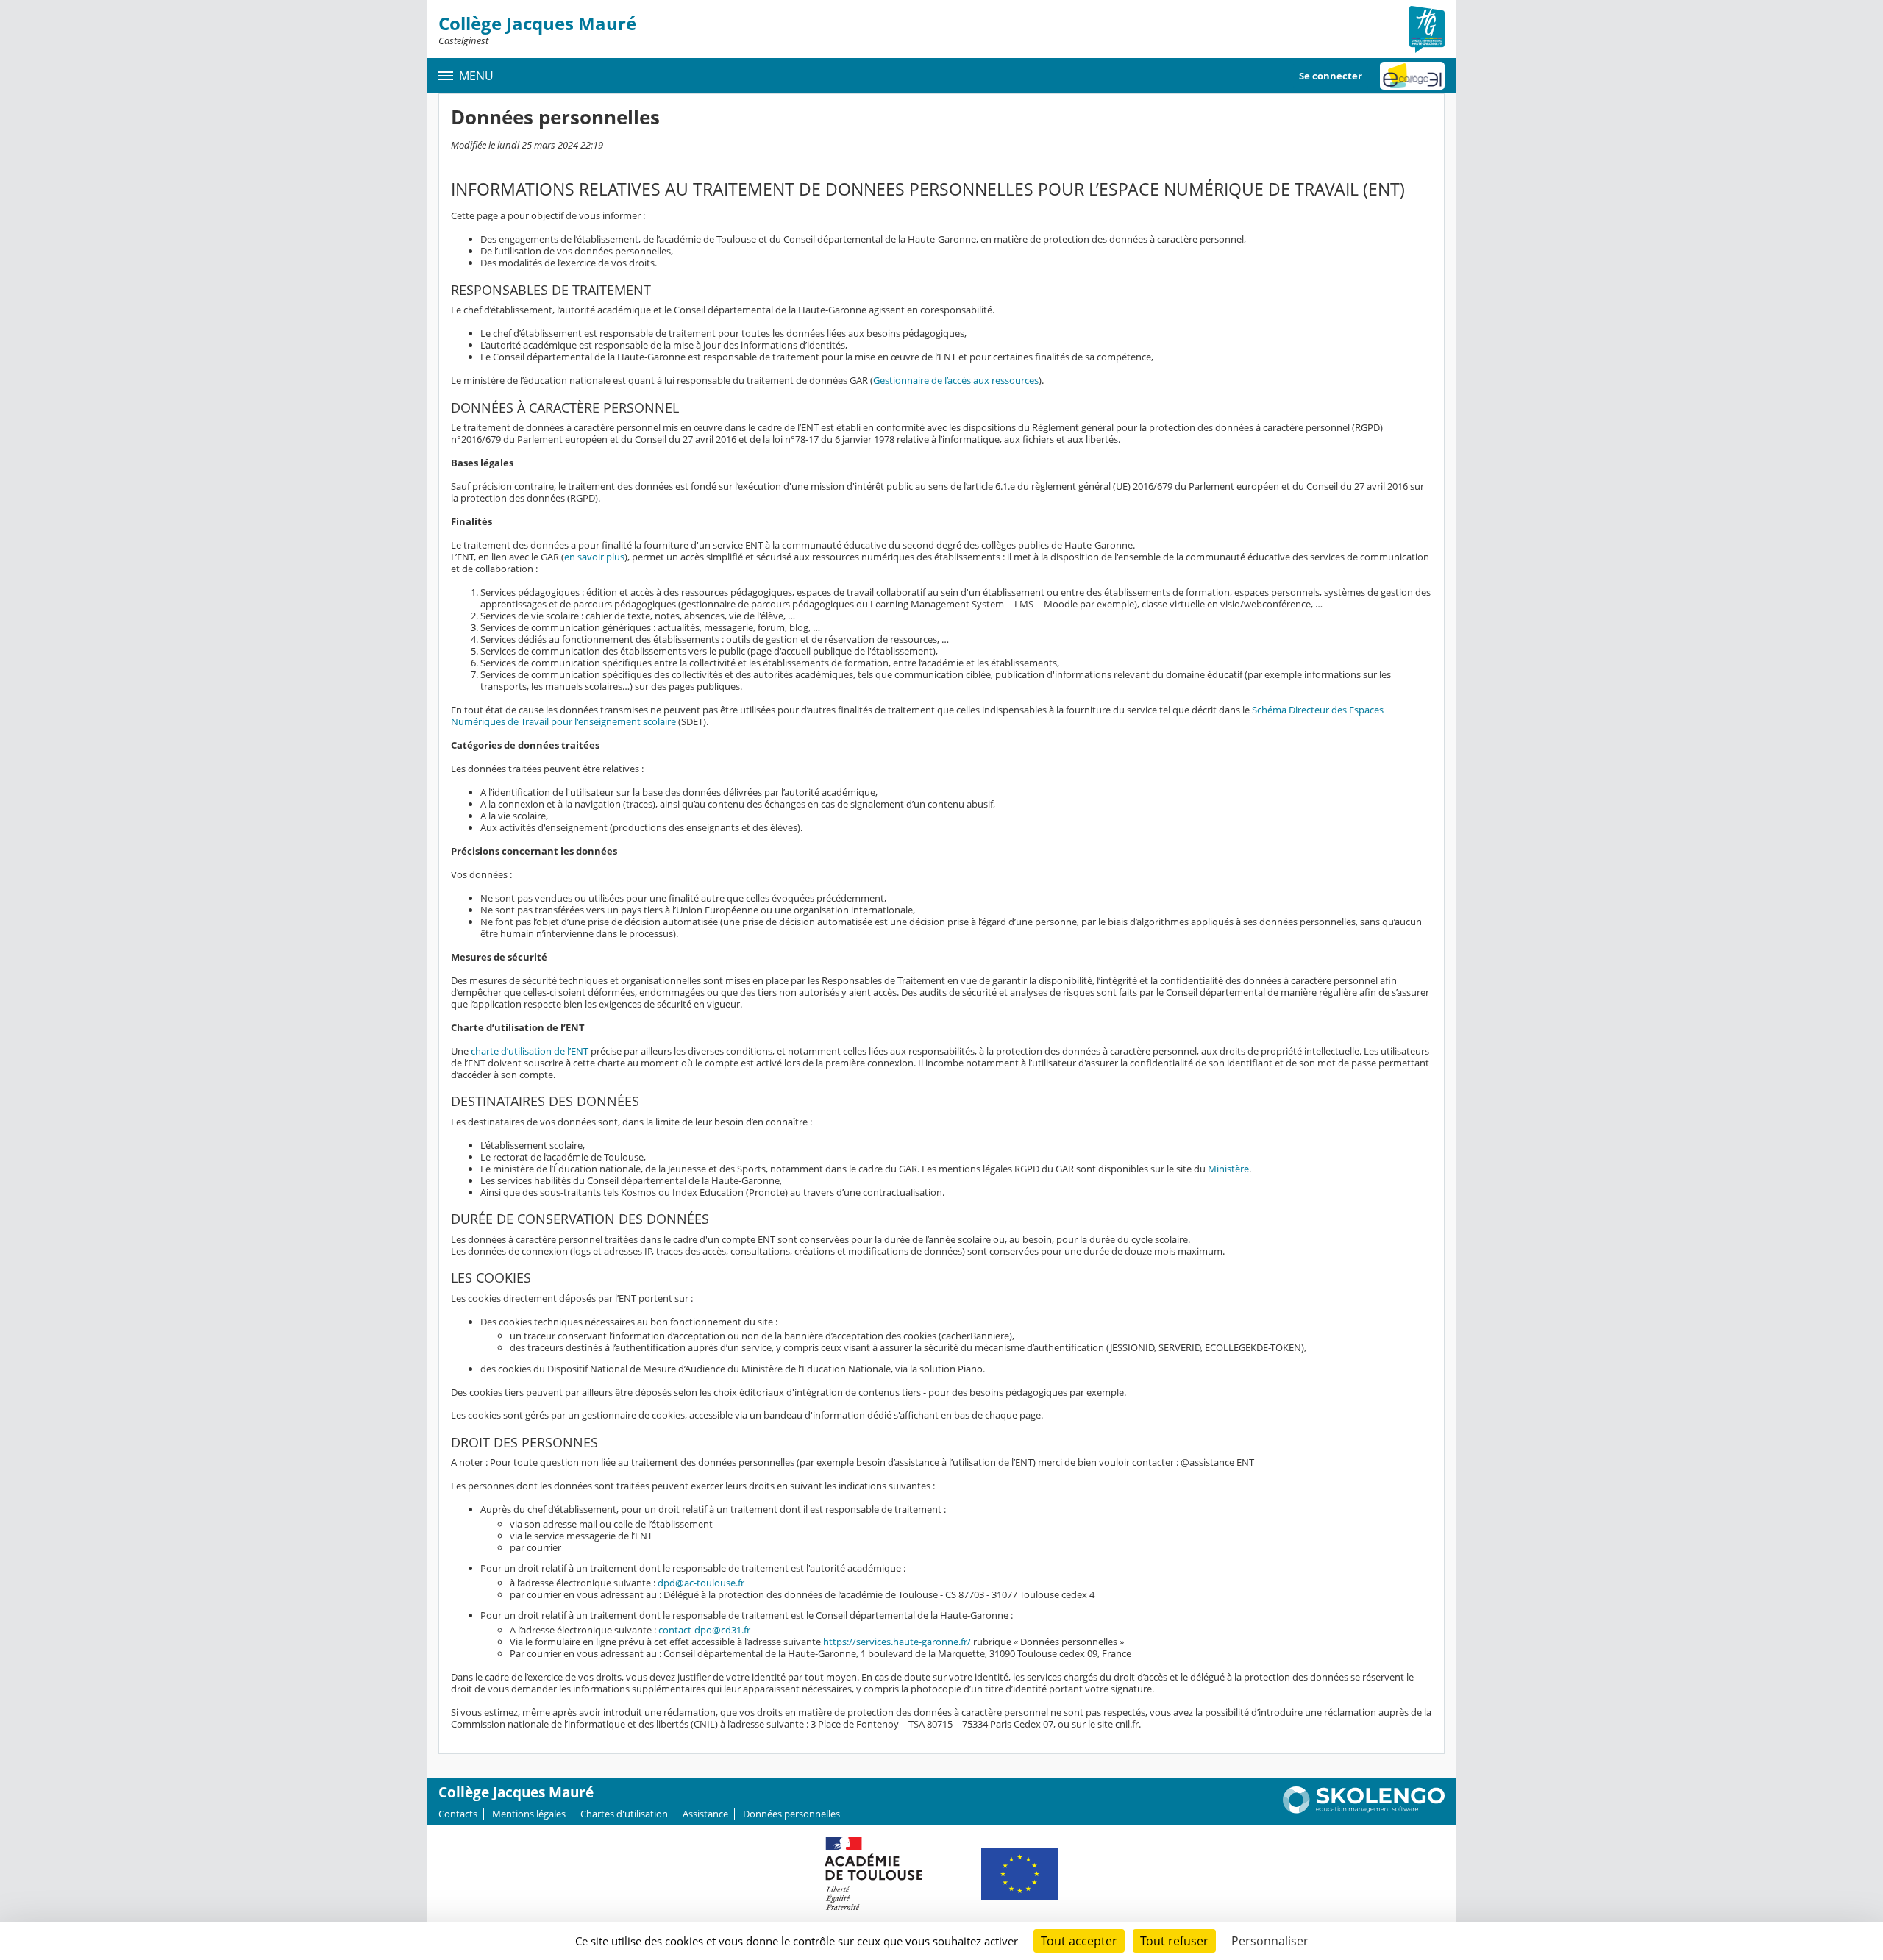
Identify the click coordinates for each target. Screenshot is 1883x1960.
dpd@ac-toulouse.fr (701, 1583)
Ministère (1228, 1169)
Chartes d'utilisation (624, 1814)
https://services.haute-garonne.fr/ (897, 1642)
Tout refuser (1174, 1941)
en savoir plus (594, 557)
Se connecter (1331, 76)
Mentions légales (529, 1814)
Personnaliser (1270, 1941)
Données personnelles (791, 1814)
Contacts (458, 1814)
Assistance (705, 1814)
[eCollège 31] (1412, 76)
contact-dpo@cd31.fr (704, 1630)
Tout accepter (1079, 1941)
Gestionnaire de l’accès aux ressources (956, 380)
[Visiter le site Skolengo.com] (1364, 1810)
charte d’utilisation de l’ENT (530, 1051)
